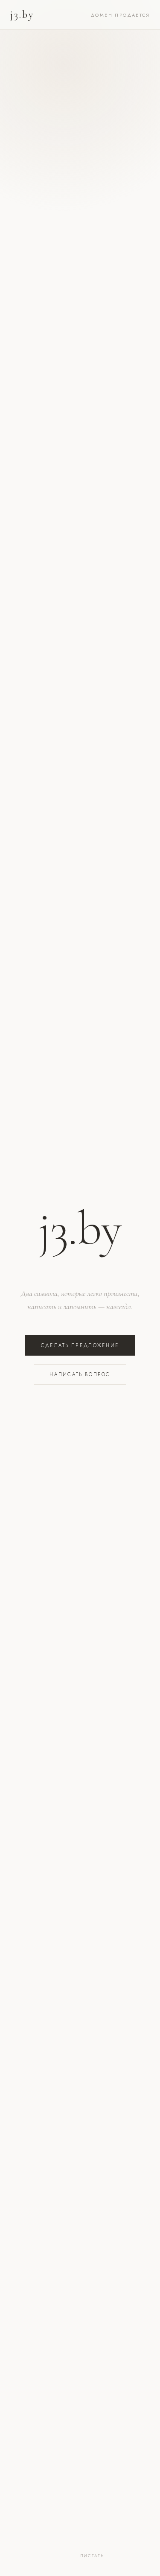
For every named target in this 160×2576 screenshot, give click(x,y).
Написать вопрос (80, 1374)
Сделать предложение (80, 1345)
